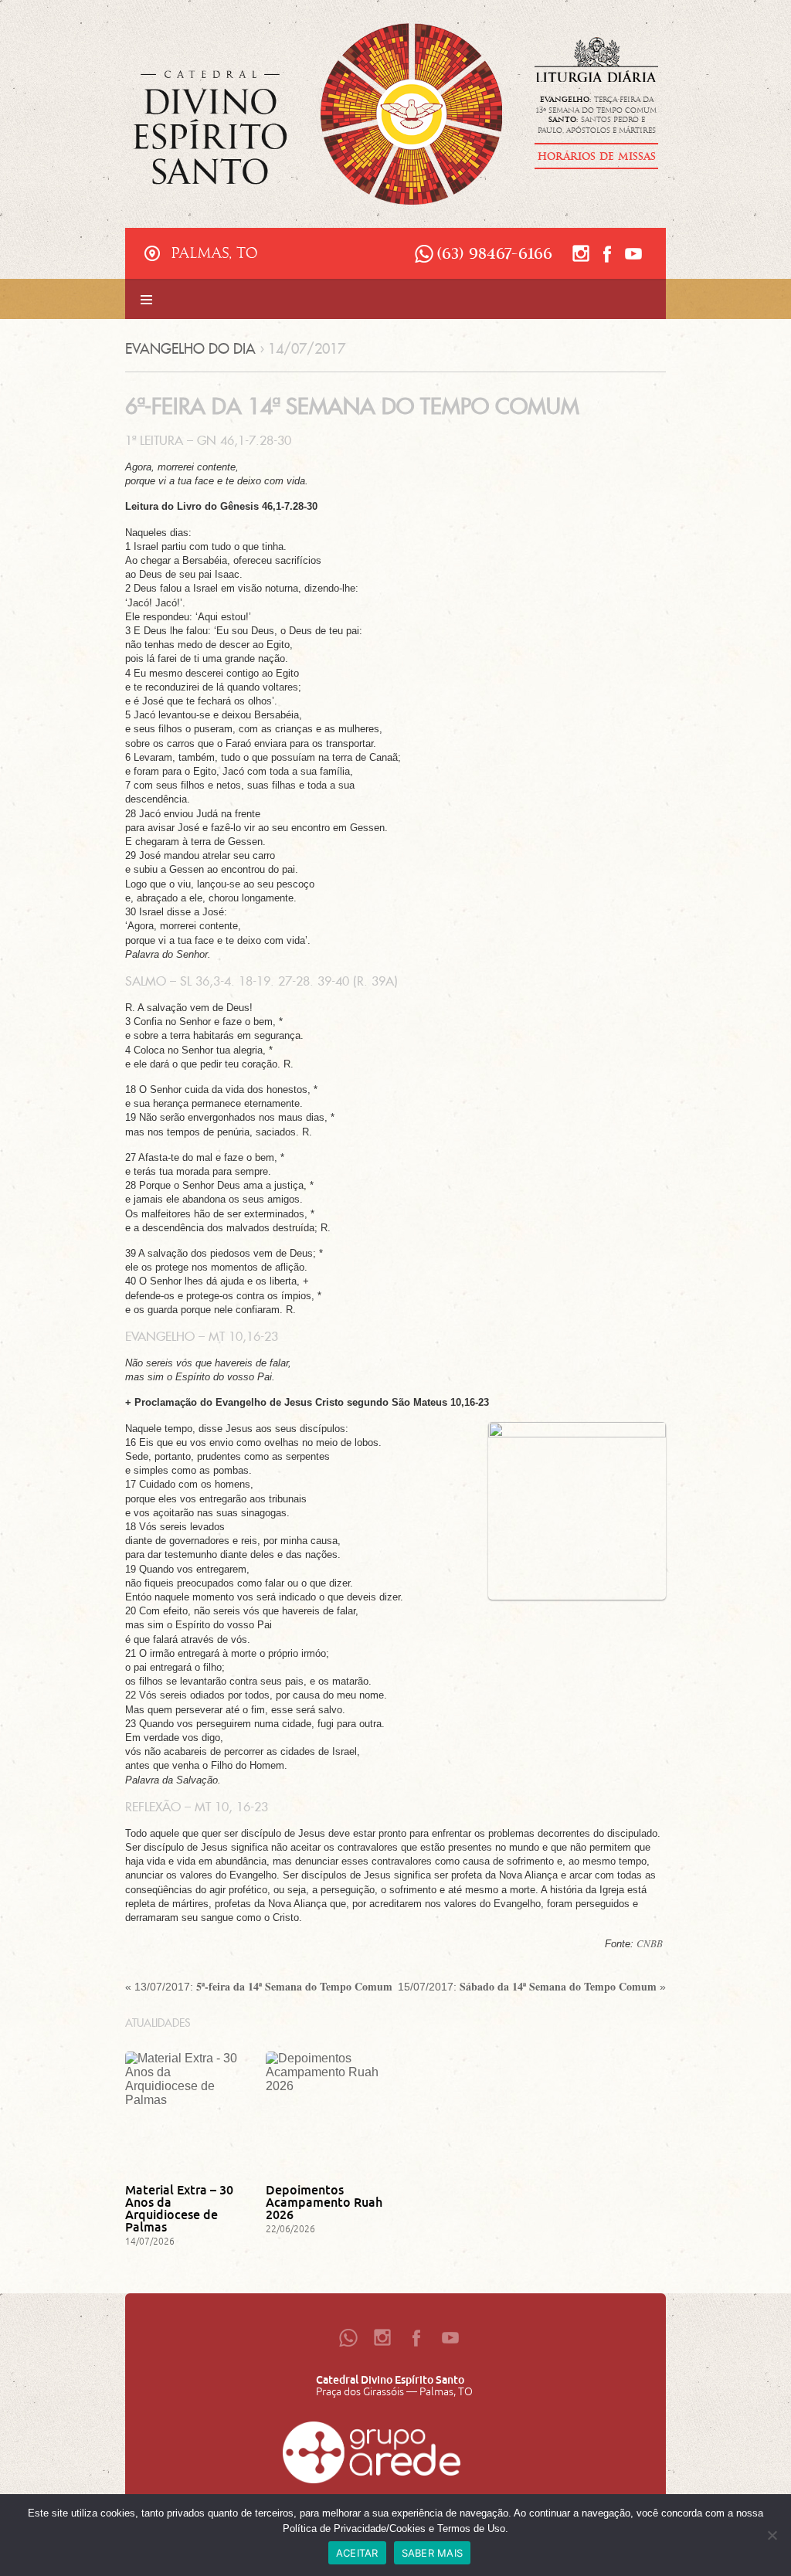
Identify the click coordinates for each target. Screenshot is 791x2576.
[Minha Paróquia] (372, 2456)
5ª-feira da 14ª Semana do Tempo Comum (294, 1986)
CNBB (650, 1943)
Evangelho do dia (190, 349)
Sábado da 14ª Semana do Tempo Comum (558, 1986)
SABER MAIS (433, 2553)
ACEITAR (357, 2553)
